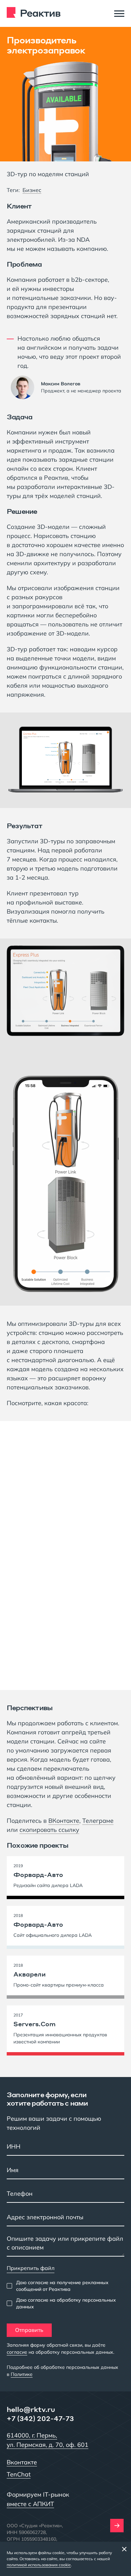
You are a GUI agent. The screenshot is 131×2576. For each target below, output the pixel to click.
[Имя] (65, 2171)
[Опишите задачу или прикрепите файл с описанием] (65, 2245)
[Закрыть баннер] (124, 2549)
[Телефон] (65, 2194)
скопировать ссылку (49, 1830)
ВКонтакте (64, 1821)
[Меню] (119, 13)
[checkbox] (65, 2286)
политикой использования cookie (39, 2565)
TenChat (19, 2474)
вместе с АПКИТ (30, 2504)
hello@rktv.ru (31, 2409)
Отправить (29, 2330)
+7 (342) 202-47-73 (40, 2418)
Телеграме (98, 1821)
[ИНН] (65, 2147)
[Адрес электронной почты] (65, 2218)
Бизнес (32, 190)
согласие (17, 2352)
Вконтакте (22, 2462)
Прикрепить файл (31, 2268)
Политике (22, 2374)
